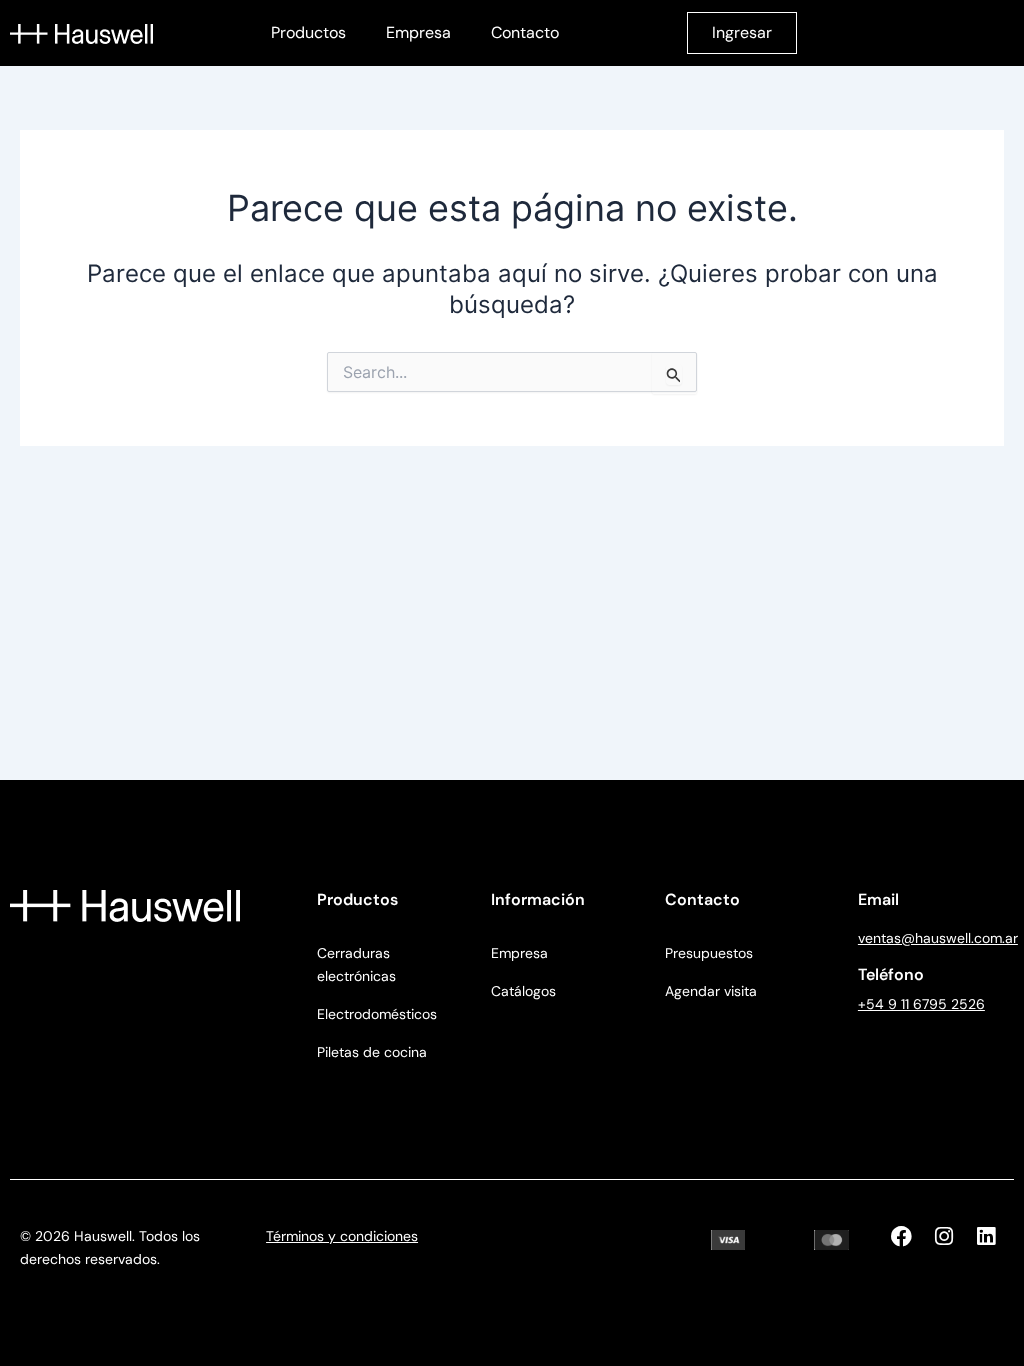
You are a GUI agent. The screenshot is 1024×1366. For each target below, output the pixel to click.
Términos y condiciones (342, 1236)
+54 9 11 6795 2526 (921, 1004)
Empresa (418, 32)
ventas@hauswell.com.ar (938, 938)
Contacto (525, 32)
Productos (308, 32)
